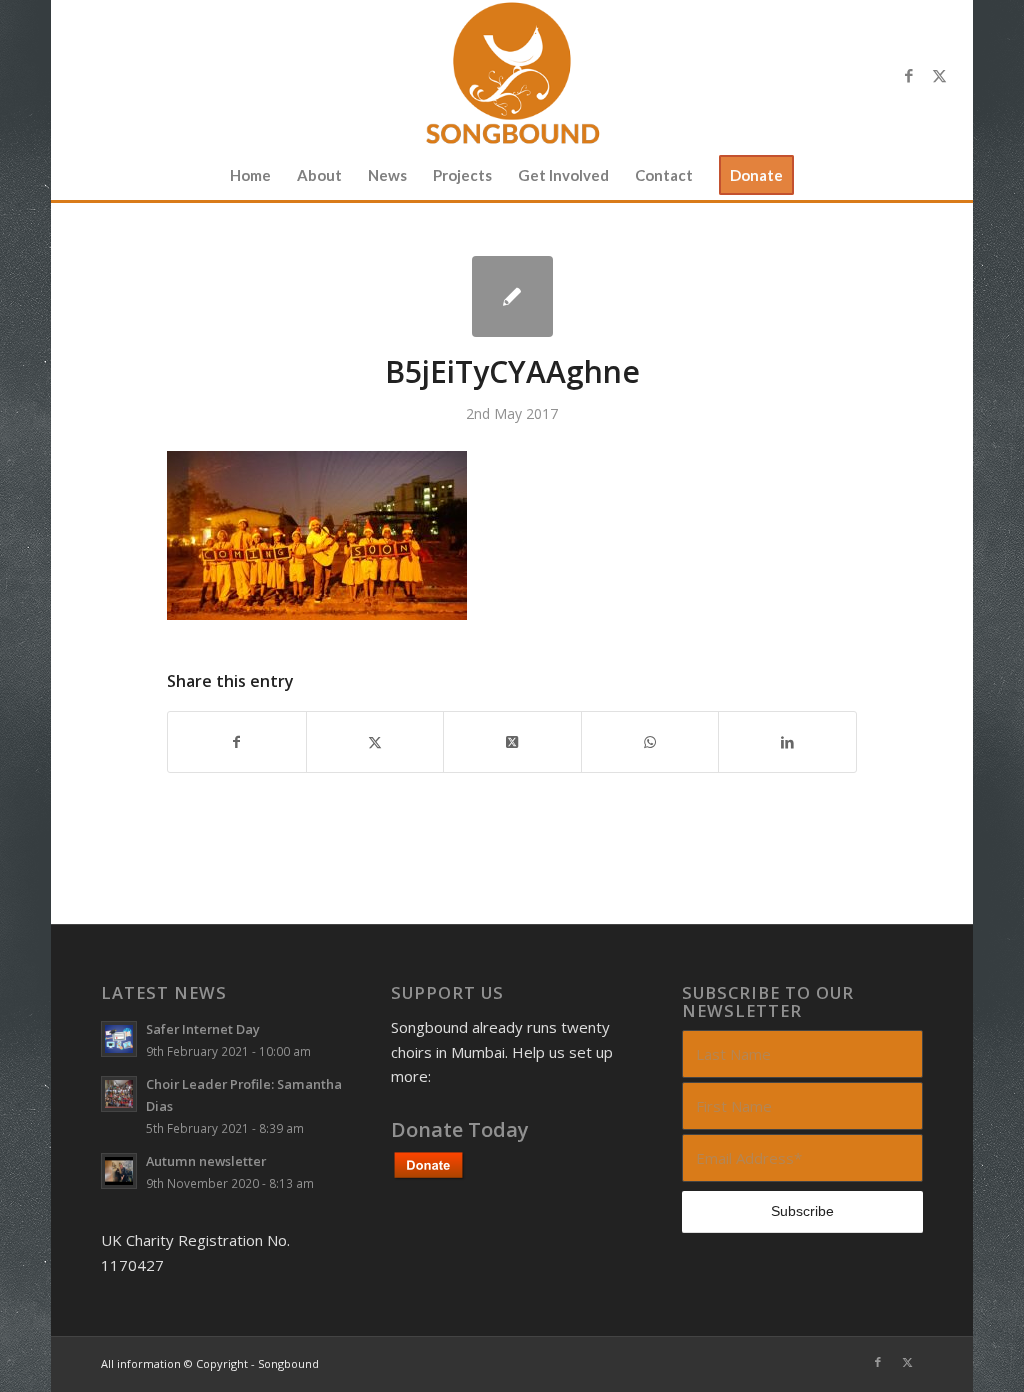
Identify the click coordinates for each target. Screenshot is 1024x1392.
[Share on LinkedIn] (787, 742)
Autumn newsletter (206, 1161)
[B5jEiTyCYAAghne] (512, 296)
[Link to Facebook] (909, 75)
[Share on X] (375, 742)
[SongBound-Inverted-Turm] (512, 75)
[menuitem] (250, 175)
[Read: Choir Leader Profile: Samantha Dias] (119, 1094)
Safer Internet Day (203, 1029)
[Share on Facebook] (237, 742)
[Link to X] (939, 75)
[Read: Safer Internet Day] (119, 1039)
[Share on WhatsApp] (650, 742)
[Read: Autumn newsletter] (119, 1171)
